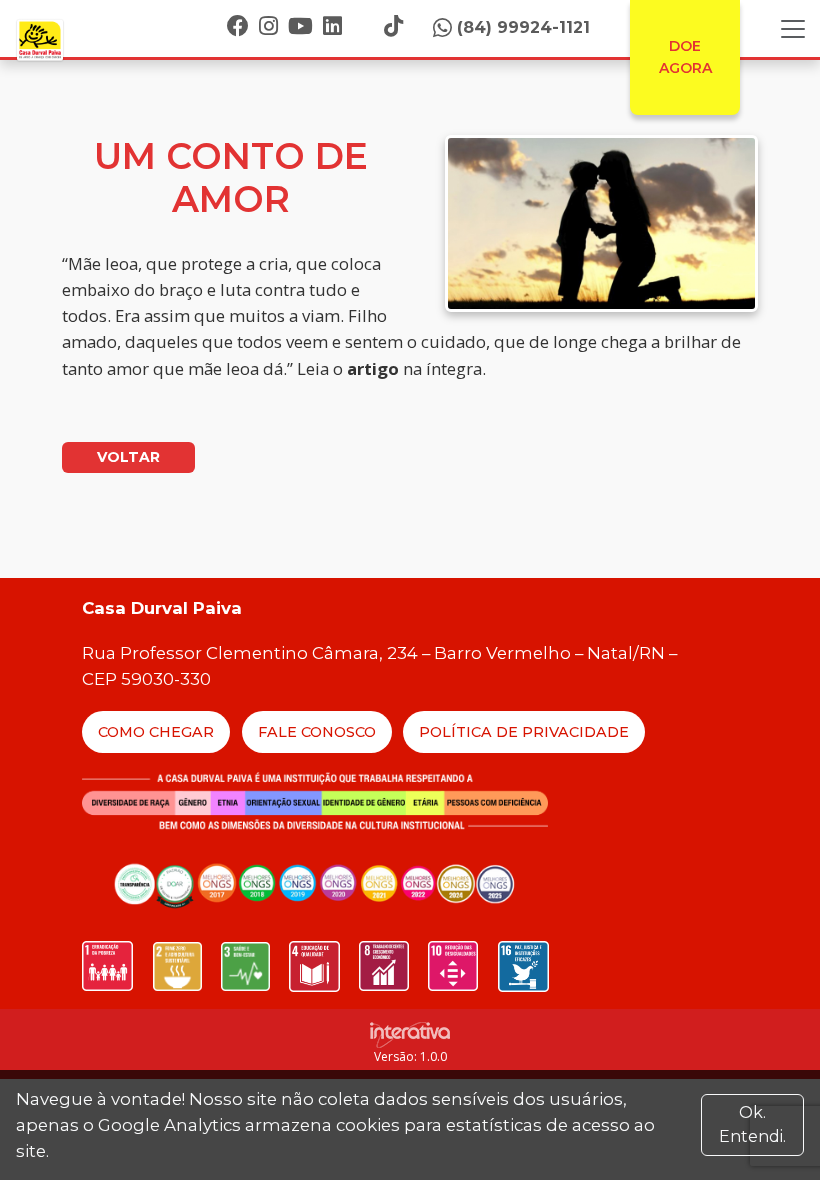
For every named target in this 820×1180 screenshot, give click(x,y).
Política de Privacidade (524, 732)
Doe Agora (685, 57)
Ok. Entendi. (752, 1124)
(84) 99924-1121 (523, 27)
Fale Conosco (317, 732)
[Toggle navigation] (793, 29)
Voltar (128, 457)
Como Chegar (156, 732)
